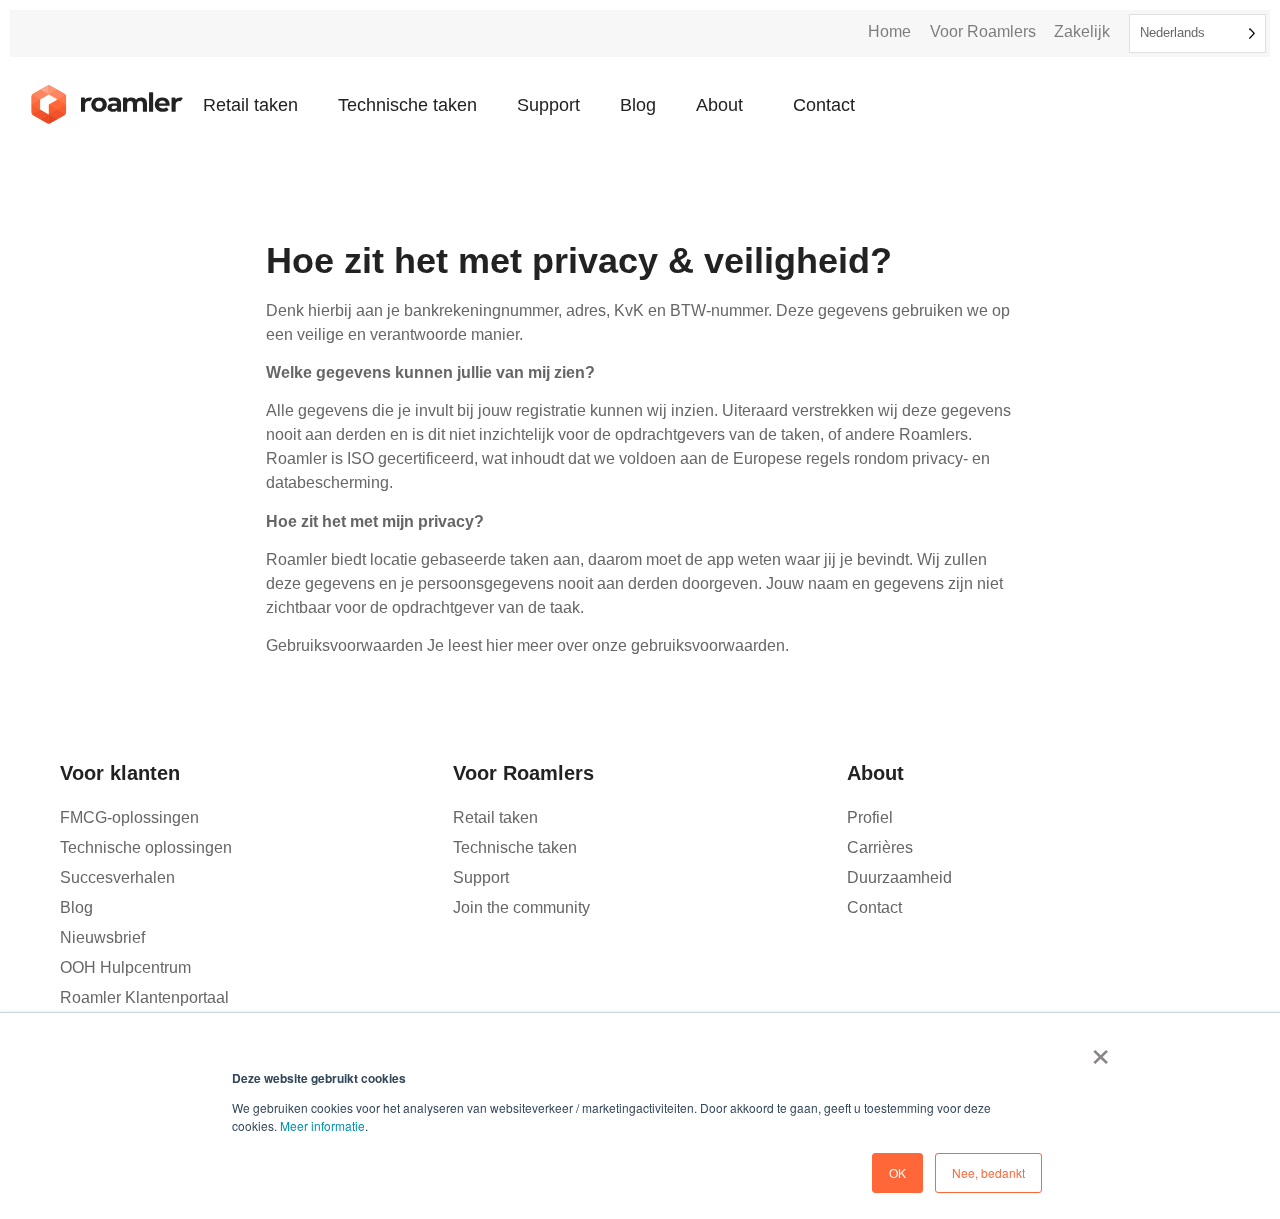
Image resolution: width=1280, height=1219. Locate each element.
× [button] (1100, 1050)
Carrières (880, 847)
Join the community (521, 907)
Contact (824, 105)
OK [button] (897, 1172)
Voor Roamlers (983, 31)
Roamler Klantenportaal (144, 997)
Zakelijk (1082, 31)
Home (889, 31)
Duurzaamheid (899, 877)
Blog (638, 105)
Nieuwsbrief (102, 937)
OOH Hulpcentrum (125, 967)
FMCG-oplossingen (129, 817)
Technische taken (407, 105)
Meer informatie (322, 1125)
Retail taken (250, 105)
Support (548, 105)
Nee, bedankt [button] (988, 1172)
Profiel (870, 817)
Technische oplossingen (146, 847)
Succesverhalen (117, 877)
